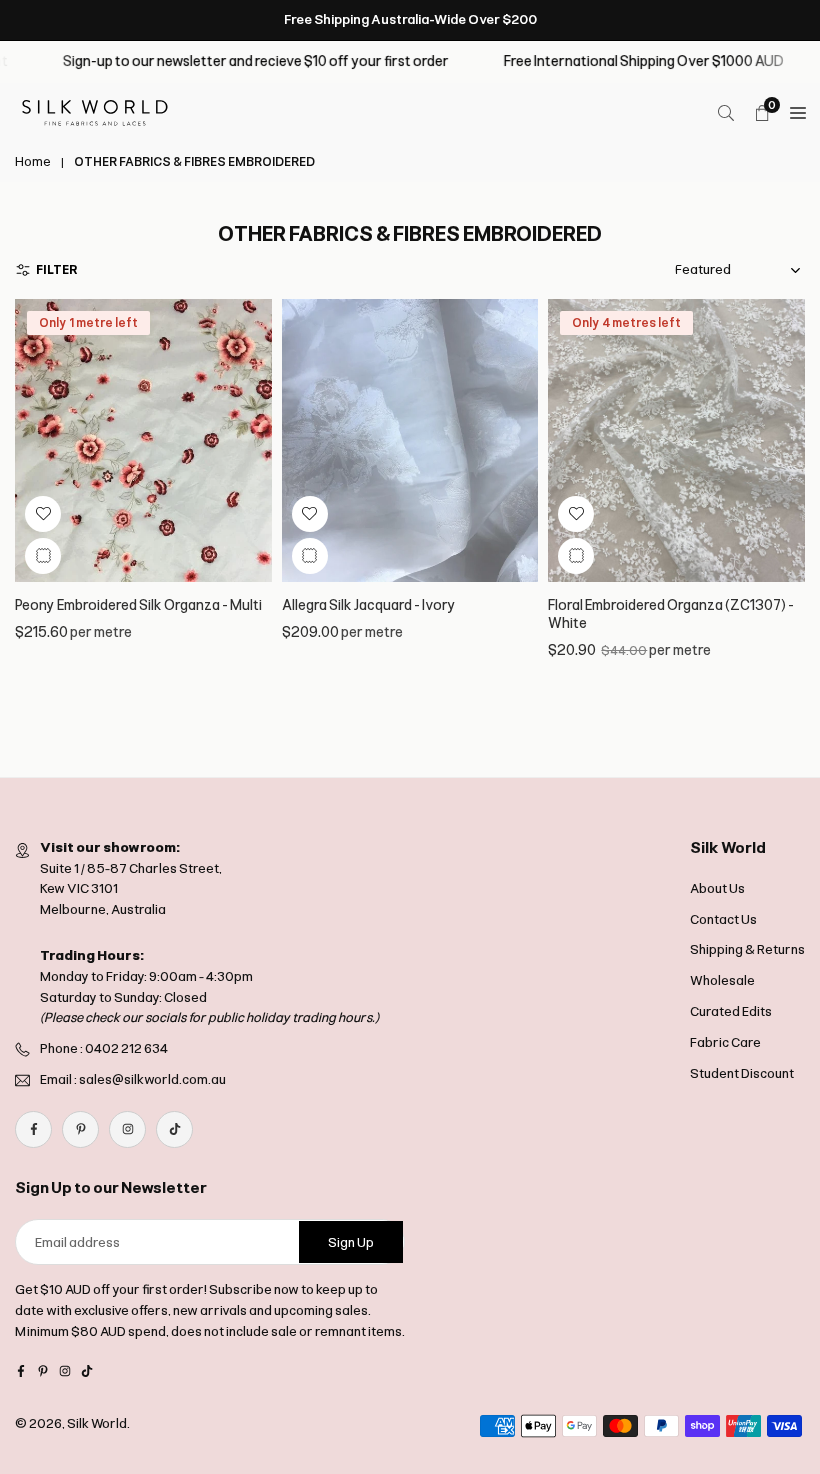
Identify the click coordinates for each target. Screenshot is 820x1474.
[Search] (726, 113)
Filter (57, 270)
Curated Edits (731, 1011)
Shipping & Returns (747, 949)
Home (33, 162)
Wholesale (722, 980)
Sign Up (351, 1242)
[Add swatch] (43, 556)
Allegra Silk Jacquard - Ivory (369, 605)
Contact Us (723, 919)
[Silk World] (95, 111)
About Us (717, 888)
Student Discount (742, 1073)
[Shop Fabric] (798, 113)
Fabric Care (725, 1042)
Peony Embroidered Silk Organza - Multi (138, 605)
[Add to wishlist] (43, 514)
